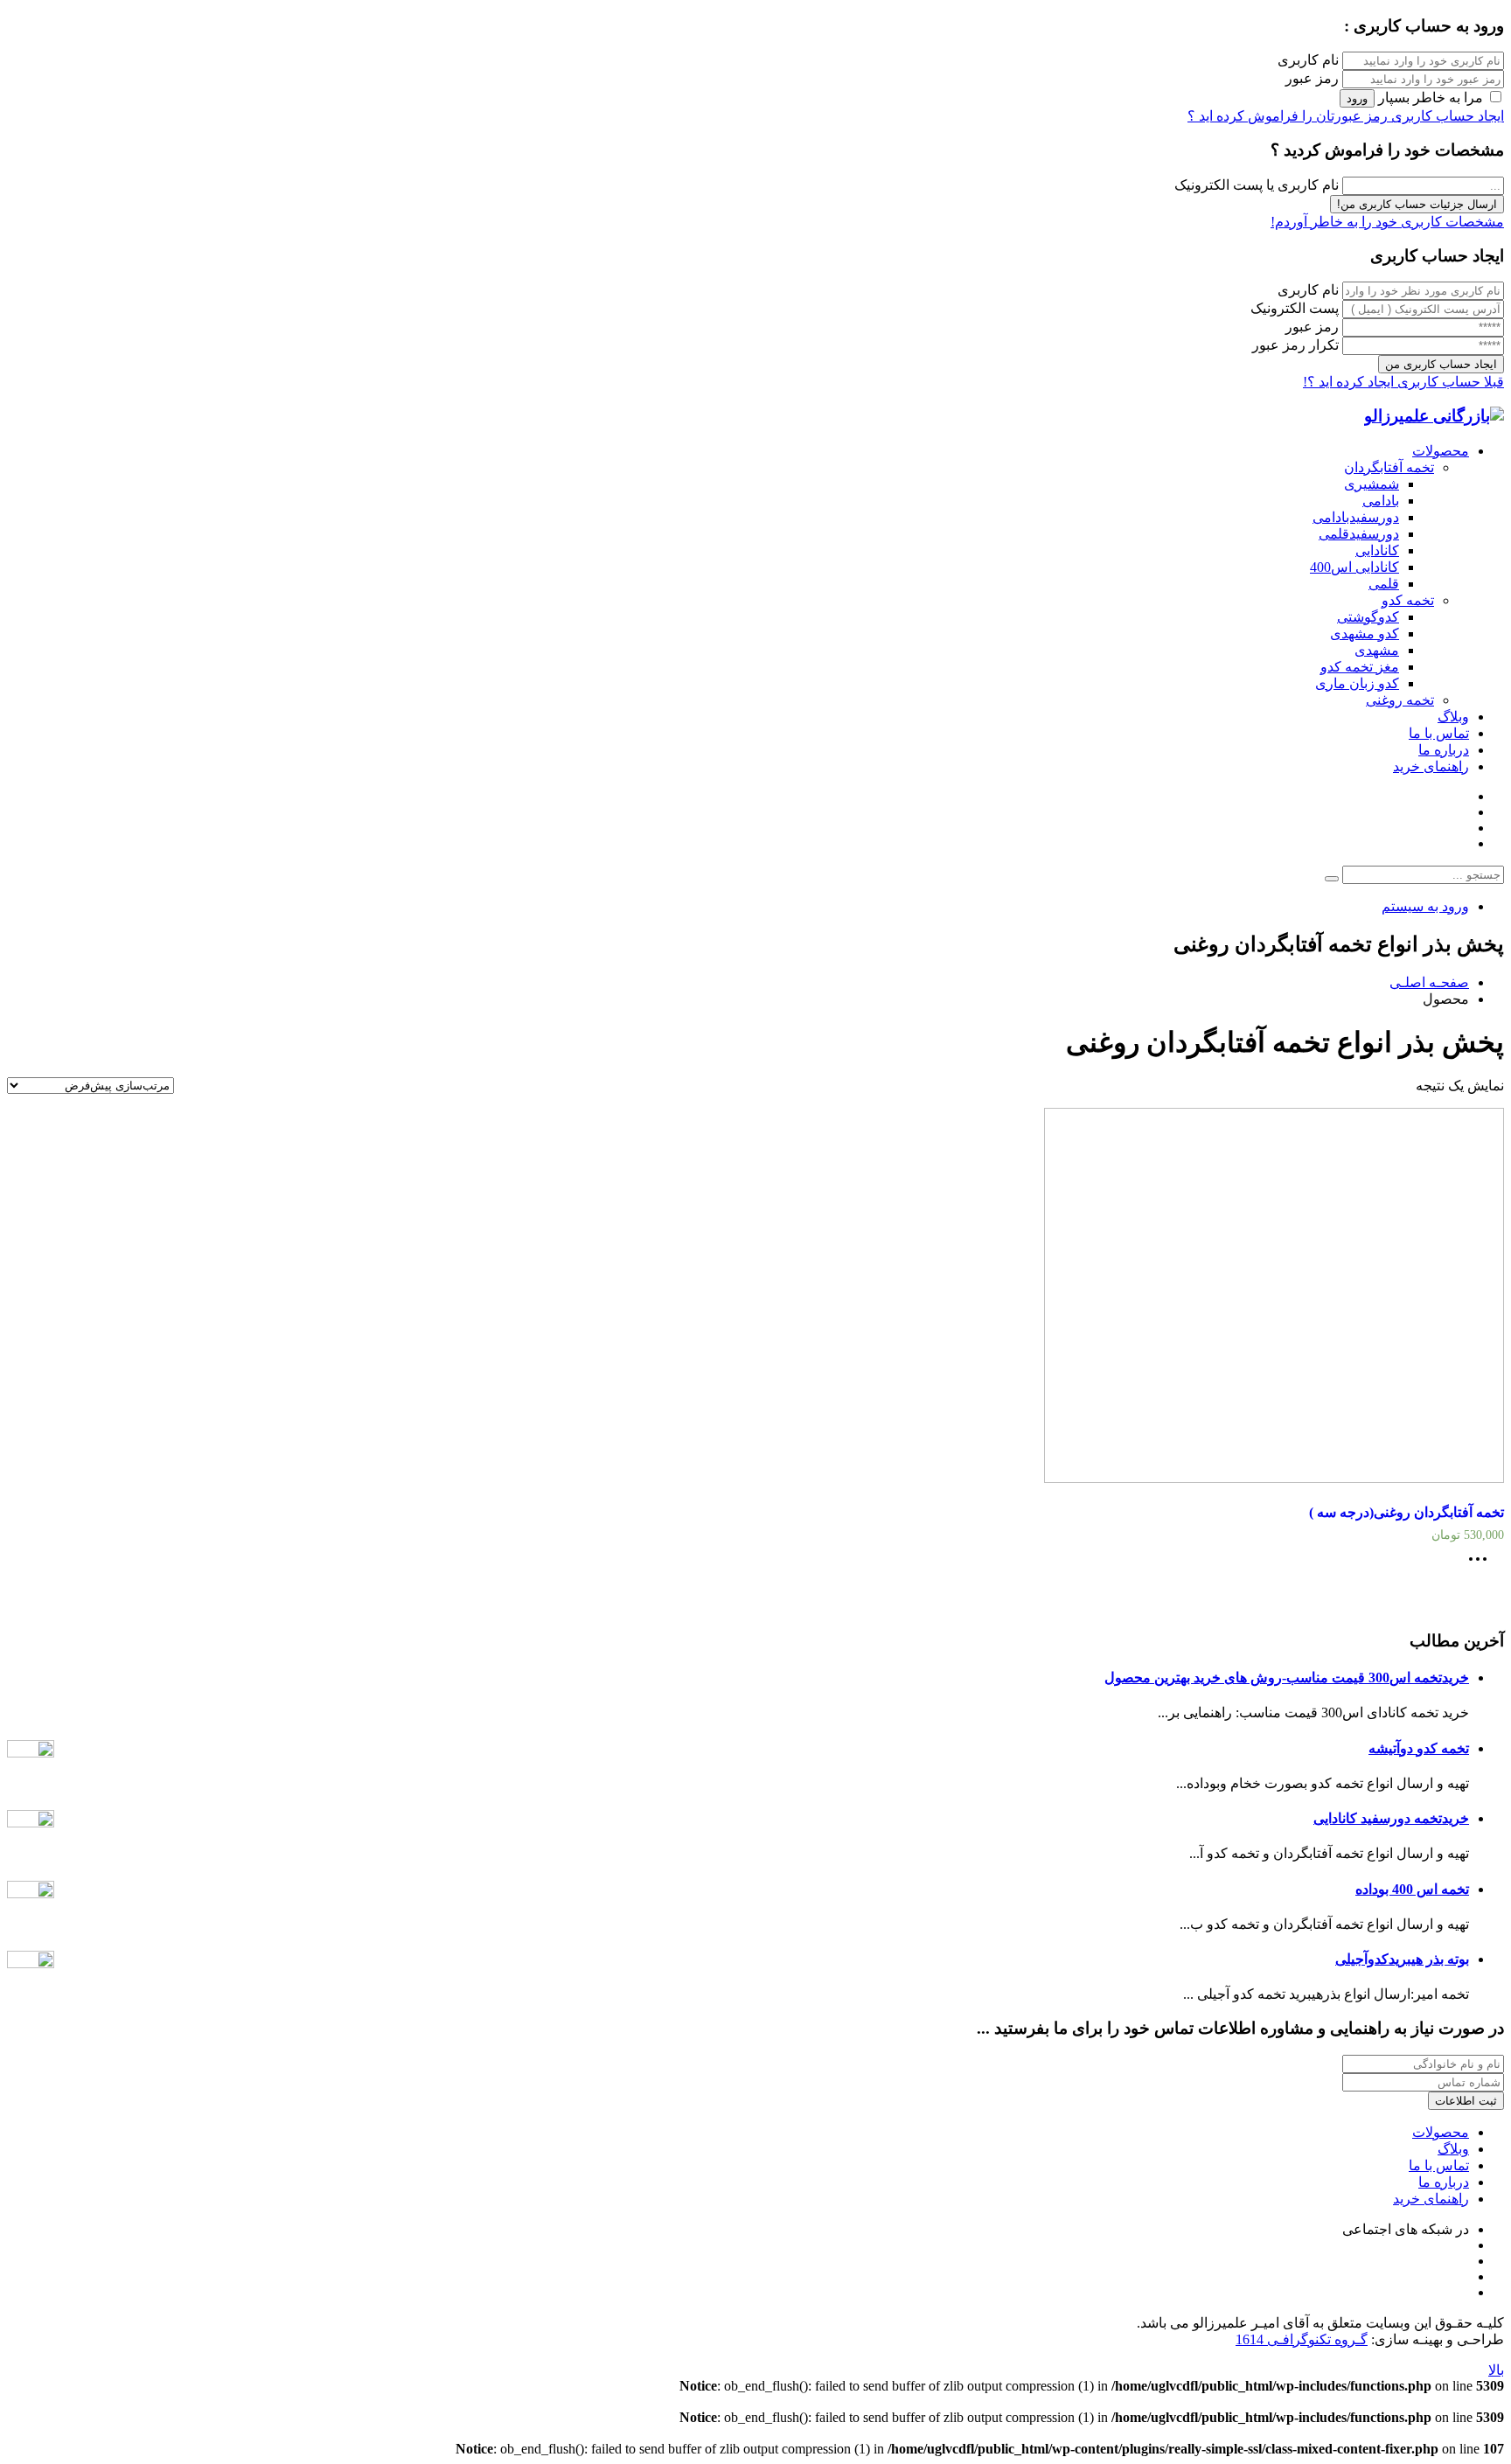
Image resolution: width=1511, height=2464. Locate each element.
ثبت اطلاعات (1466, 2101)
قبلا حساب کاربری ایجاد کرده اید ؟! (1403, 382)
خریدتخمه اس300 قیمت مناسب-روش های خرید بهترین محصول (1287, 1677)
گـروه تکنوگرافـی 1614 (1302, 2339)
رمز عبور (1312, 78)
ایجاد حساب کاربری (1446, 116)
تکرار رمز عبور (1295, 345)
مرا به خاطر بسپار (1431, 97)
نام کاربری (1308, 60)
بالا (1496, 2370)
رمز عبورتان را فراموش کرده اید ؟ (1288, 116)
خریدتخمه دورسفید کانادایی (1391, 1818)
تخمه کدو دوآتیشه (1419, 1748)
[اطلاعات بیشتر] (1482, 1565)
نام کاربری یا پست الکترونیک (1257, 185)
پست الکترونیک (1295, 308)
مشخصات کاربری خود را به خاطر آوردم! (1387, 222)
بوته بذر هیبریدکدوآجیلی (1402, 1959)
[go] (1332, 879)
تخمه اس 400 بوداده (1412, 1889)
